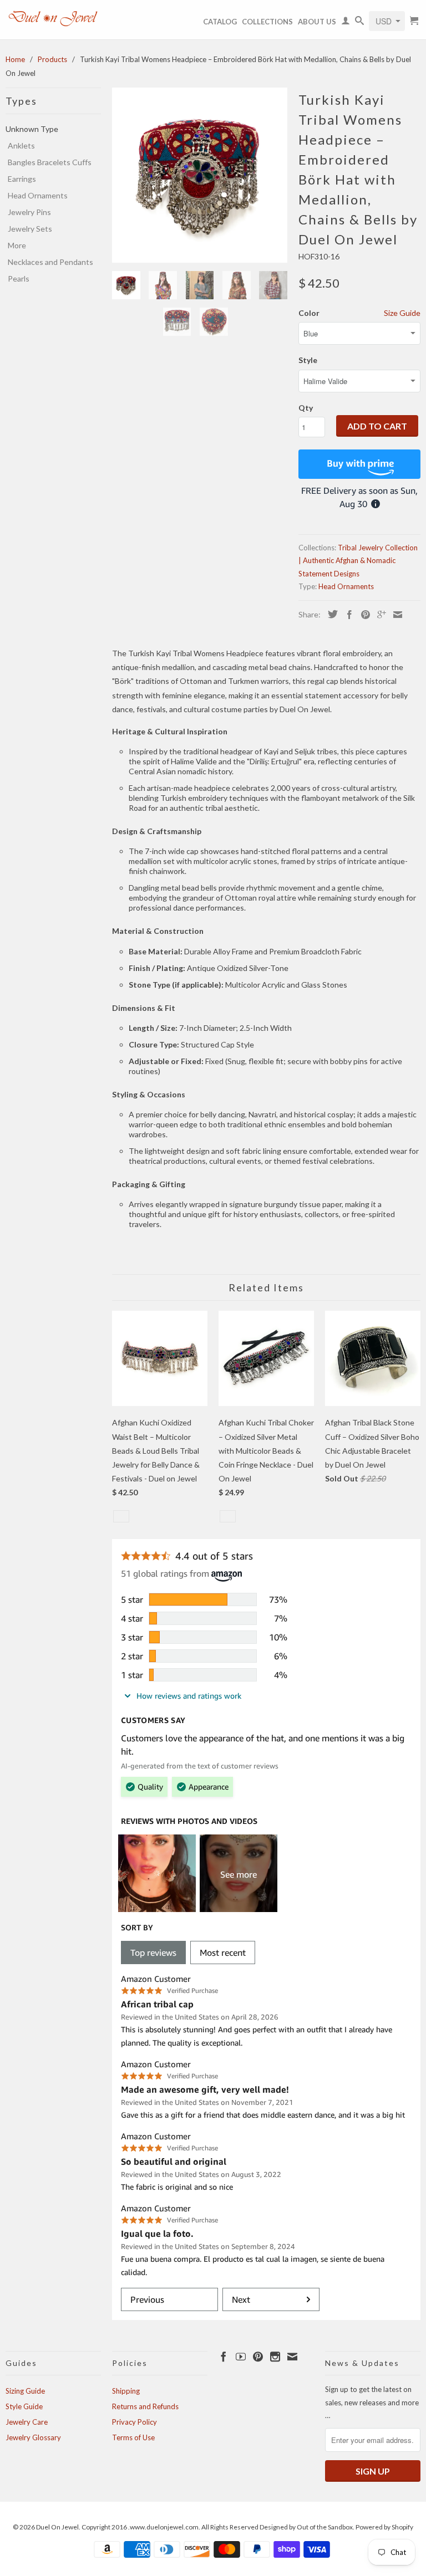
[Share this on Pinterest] (363, 615)
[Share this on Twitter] (330, 614)
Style (308, 360)
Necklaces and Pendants (50, 262)
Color (309, 313)
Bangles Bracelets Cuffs (50, 162)
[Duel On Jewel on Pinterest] (258, 2357)
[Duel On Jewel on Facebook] (224, 2357)
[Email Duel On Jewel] (292, 2357)
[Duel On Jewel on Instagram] (275, 2357)
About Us (317, 22)
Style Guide (24, 2406)
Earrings (22, 179)
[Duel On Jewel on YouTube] (241, 2357)
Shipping (126, 2391)
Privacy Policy (135, 2422)
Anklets (21, 145)
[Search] (359, 23)
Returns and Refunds (145, 2406)
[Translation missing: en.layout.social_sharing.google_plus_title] (379, 615)
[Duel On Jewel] (53, 18)
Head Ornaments (38, 195)
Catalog (220, 22)
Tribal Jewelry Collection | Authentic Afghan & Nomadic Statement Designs (358, 561)
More (17, 245)
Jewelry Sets (30, 229)
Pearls (19, 278)
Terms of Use (133, 2437)
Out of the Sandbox (325, 2527)
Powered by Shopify (384, 2527)
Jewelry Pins (29, 212)
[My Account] (346, 23)
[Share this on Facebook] (347, 615)
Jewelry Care (27, 2422)
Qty (306, 408)
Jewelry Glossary (33, 2437)
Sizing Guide (25, 2391)
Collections (267, 22)
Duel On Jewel (57, 2527)
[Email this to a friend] (395, 615)
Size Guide (402, 313)
